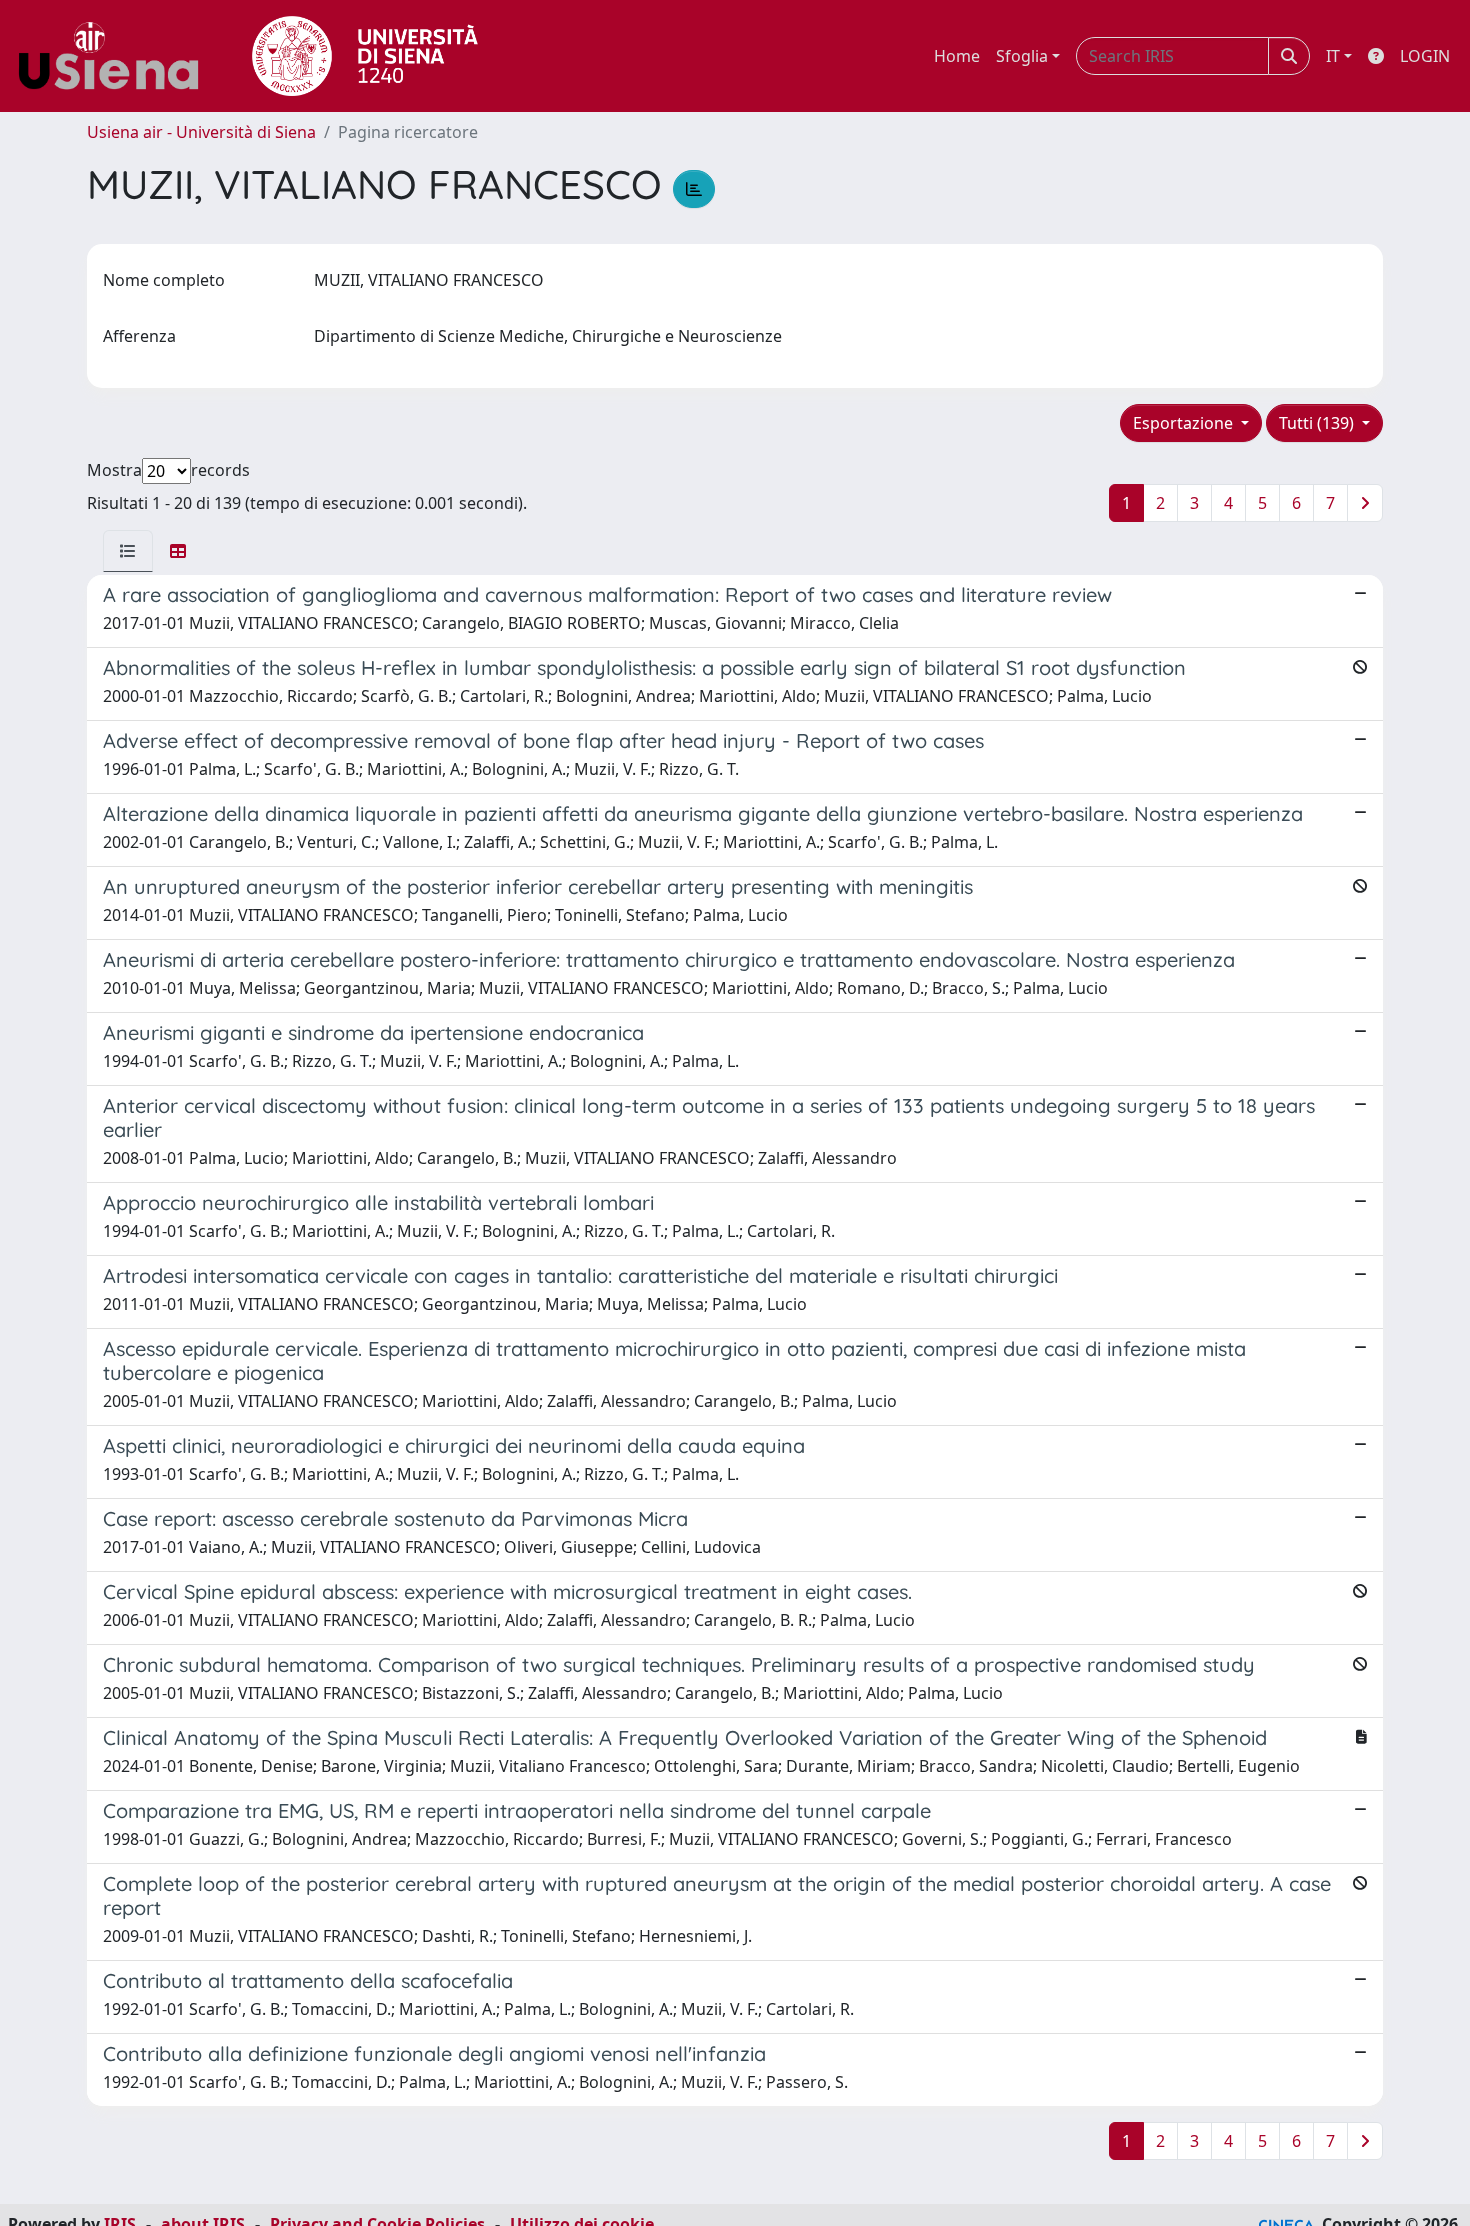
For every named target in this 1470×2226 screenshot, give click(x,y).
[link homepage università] (365, 56)
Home (957, 56)
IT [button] (1333, 56)
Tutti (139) (1318, 423)
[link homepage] (116, 56)
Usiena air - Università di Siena (201, 132)
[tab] (128, 551)
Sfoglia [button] (1022, 56)
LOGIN (1425, 56)
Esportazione (1185, 423)
